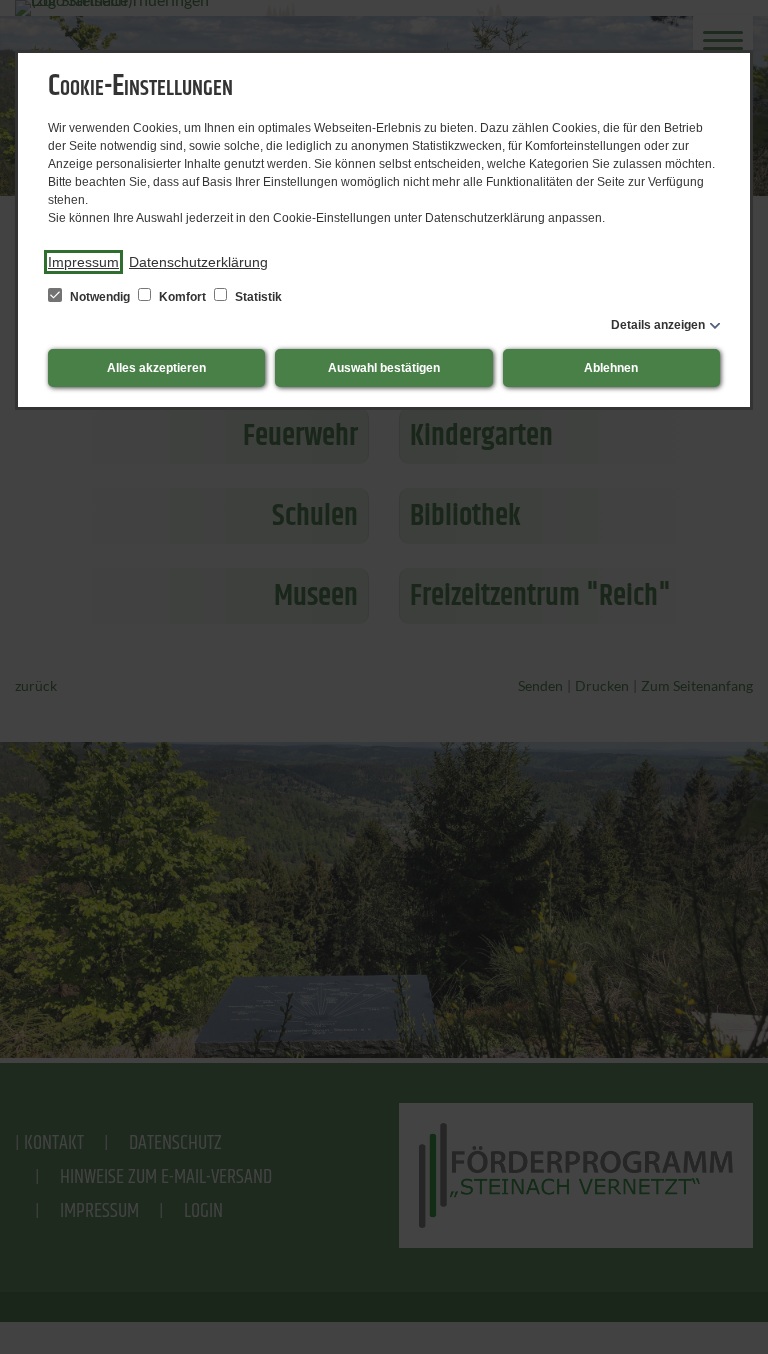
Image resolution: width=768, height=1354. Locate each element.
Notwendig (100, 297)
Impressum (83, 262)
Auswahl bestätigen (384, 368)
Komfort (182, 297)
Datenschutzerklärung (198, 262)
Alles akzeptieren (156, 368)
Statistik (257, 297)
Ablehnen (611, 368)
